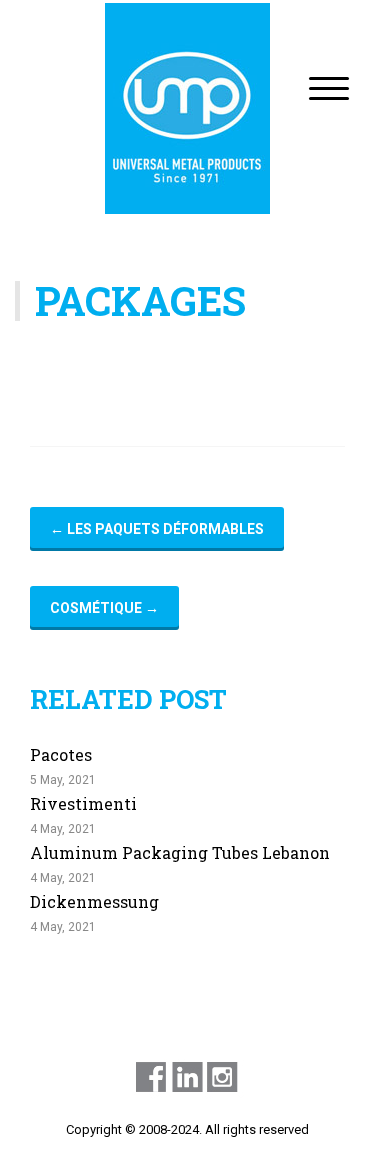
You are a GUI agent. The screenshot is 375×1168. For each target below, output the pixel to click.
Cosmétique (104, 608)
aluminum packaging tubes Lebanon (180, 852)
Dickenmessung (94, 901)
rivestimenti (83, 803)
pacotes (61, 754)
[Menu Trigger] (328, 87)
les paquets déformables (157, 529)
